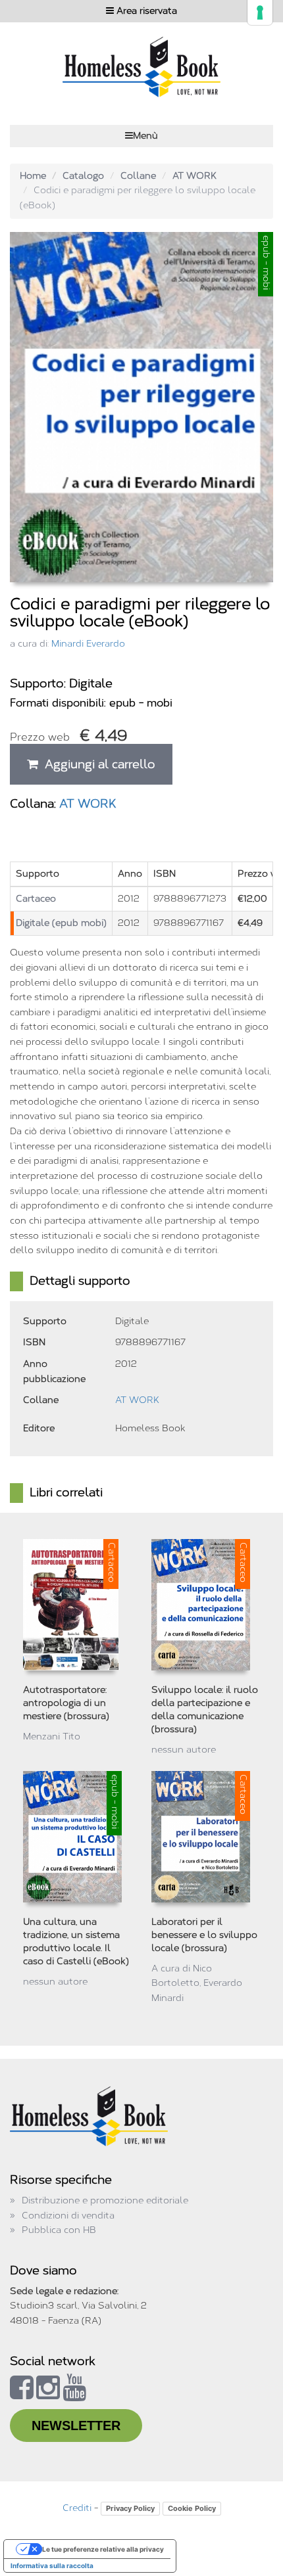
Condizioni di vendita (68, 2216)
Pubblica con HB (59, 2230)
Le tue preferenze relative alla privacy (103, 2549)
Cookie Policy (192, 2508)
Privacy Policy (130, 2508)
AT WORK (194, 176)
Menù (145, 136)
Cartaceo (36, 899)
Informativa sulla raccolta (52, 2565)
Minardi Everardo (88, 644)
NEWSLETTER (76, 2426)
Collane (138, 176)
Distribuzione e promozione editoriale (105, 2200)
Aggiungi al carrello (97, 764)
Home (33, 176)
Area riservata (145, 11)
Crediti (77, 2508)
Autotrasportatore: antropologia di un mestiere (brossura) (66, 1703)
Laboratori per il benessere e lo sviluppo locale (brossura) (204, 1935)
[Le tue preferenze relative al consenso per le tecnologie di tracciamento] (260, 12)
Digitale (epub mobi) (61, 923)
